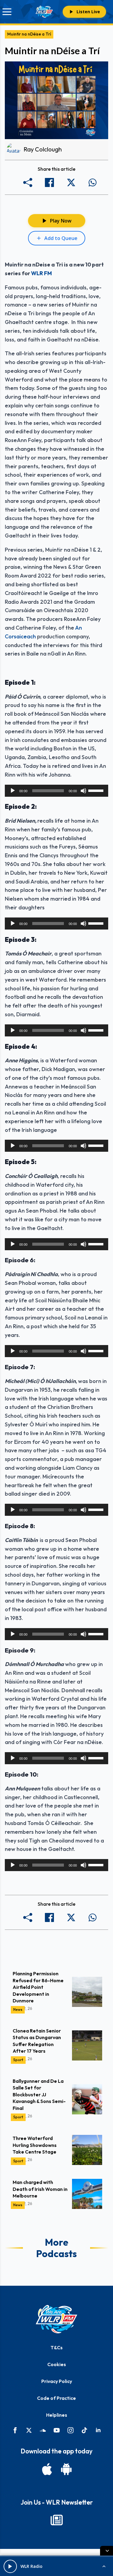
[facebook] (15, 2430)
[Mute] (83, 791)
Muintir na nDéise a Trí (29, 34)
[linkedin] (98, 2430)
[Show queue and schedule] (104, 2566)
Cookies (57, 2364)
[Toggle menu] (7, 12)
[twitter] (29, 2430)
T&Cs (57, 2347)
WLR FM (41, 273)
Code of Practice (56, 2398)
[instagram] (71, 2430)
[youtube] (57, 2430)
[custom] (43, 2430)
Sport (18, 2060)
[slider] (97, 790)
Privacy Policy (57, 2381)
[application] (56, 791)
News (18, 2009)
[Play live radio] (10, 2566)
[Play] (13, 791)
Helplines (57, 2415)
